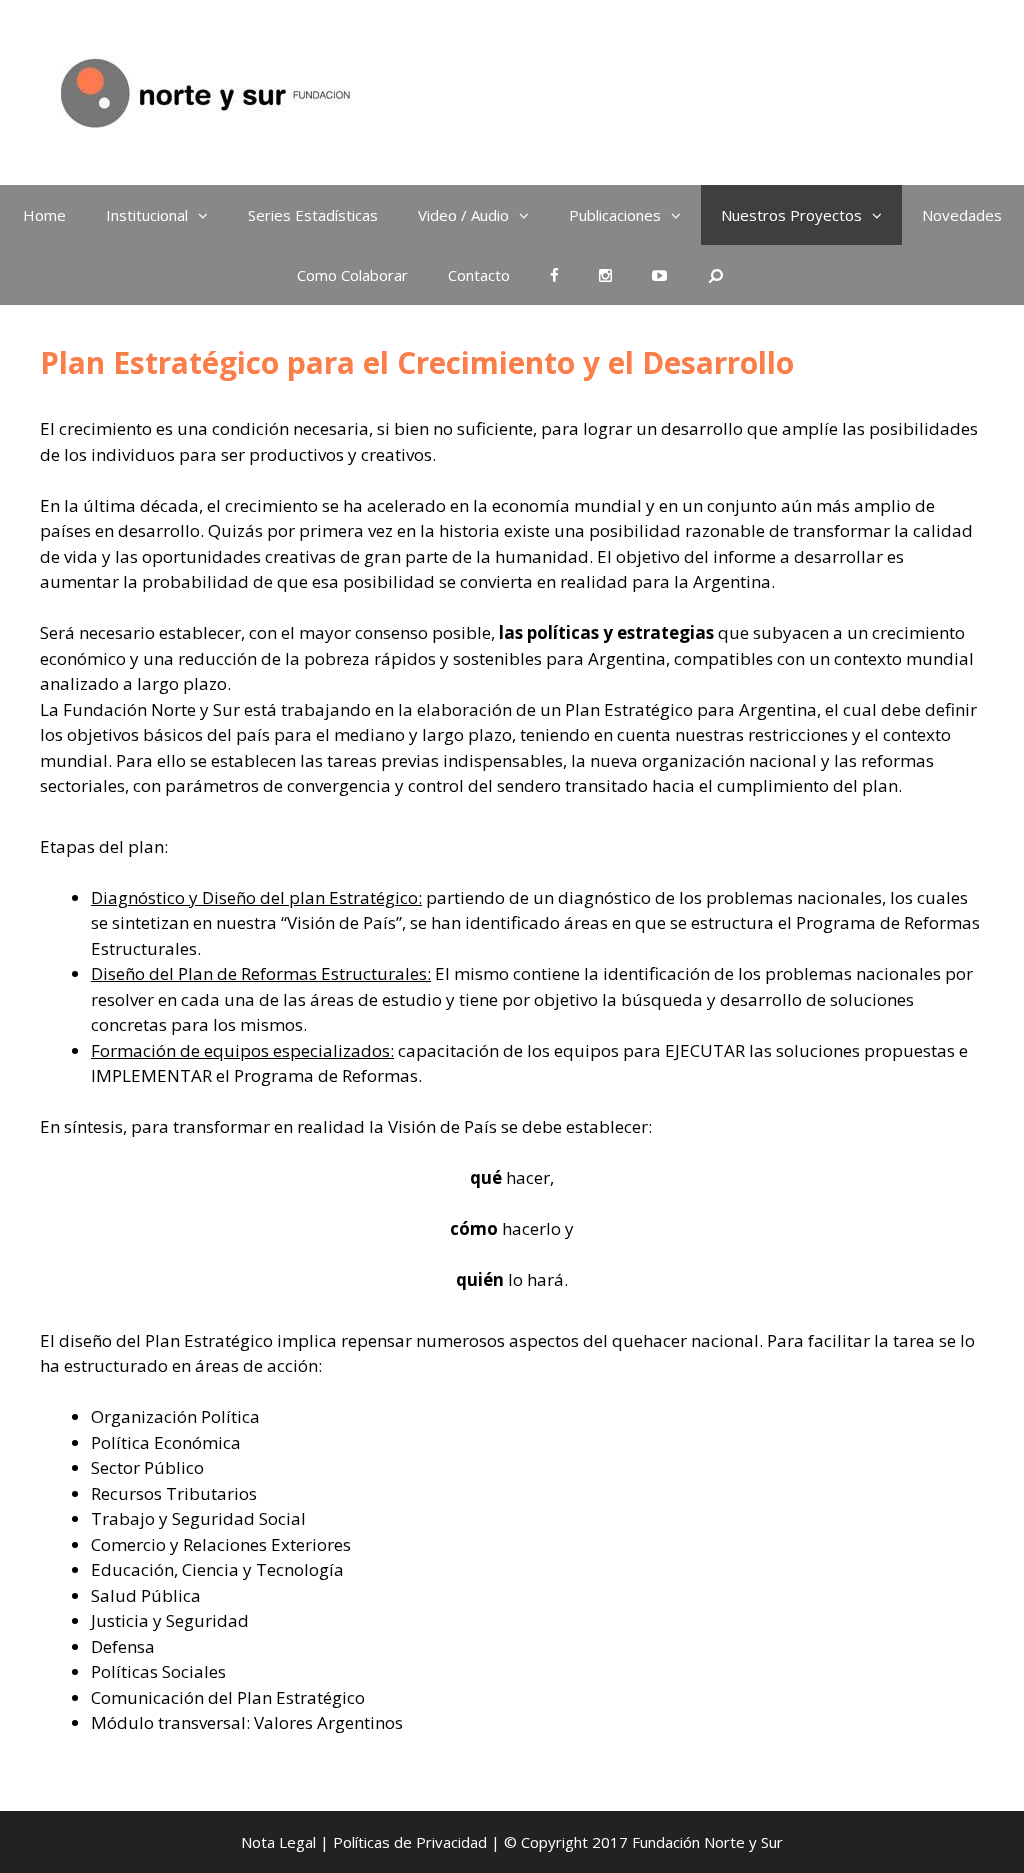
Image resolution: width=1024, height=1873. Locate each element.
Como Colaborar (352, 275)
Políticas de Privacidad (410, 1842)
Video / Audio (463, 215)
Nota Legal (278, 1842)
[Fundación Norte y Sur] (203, 90)
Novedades (962, 215)
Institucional (147, 215)
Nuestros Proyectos (791, 215)
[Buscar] (716, 275)
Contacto (479, 275)
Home (44, 215)
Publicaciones (615, 215)
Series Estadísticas (313, 215)
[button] (208, 215)
